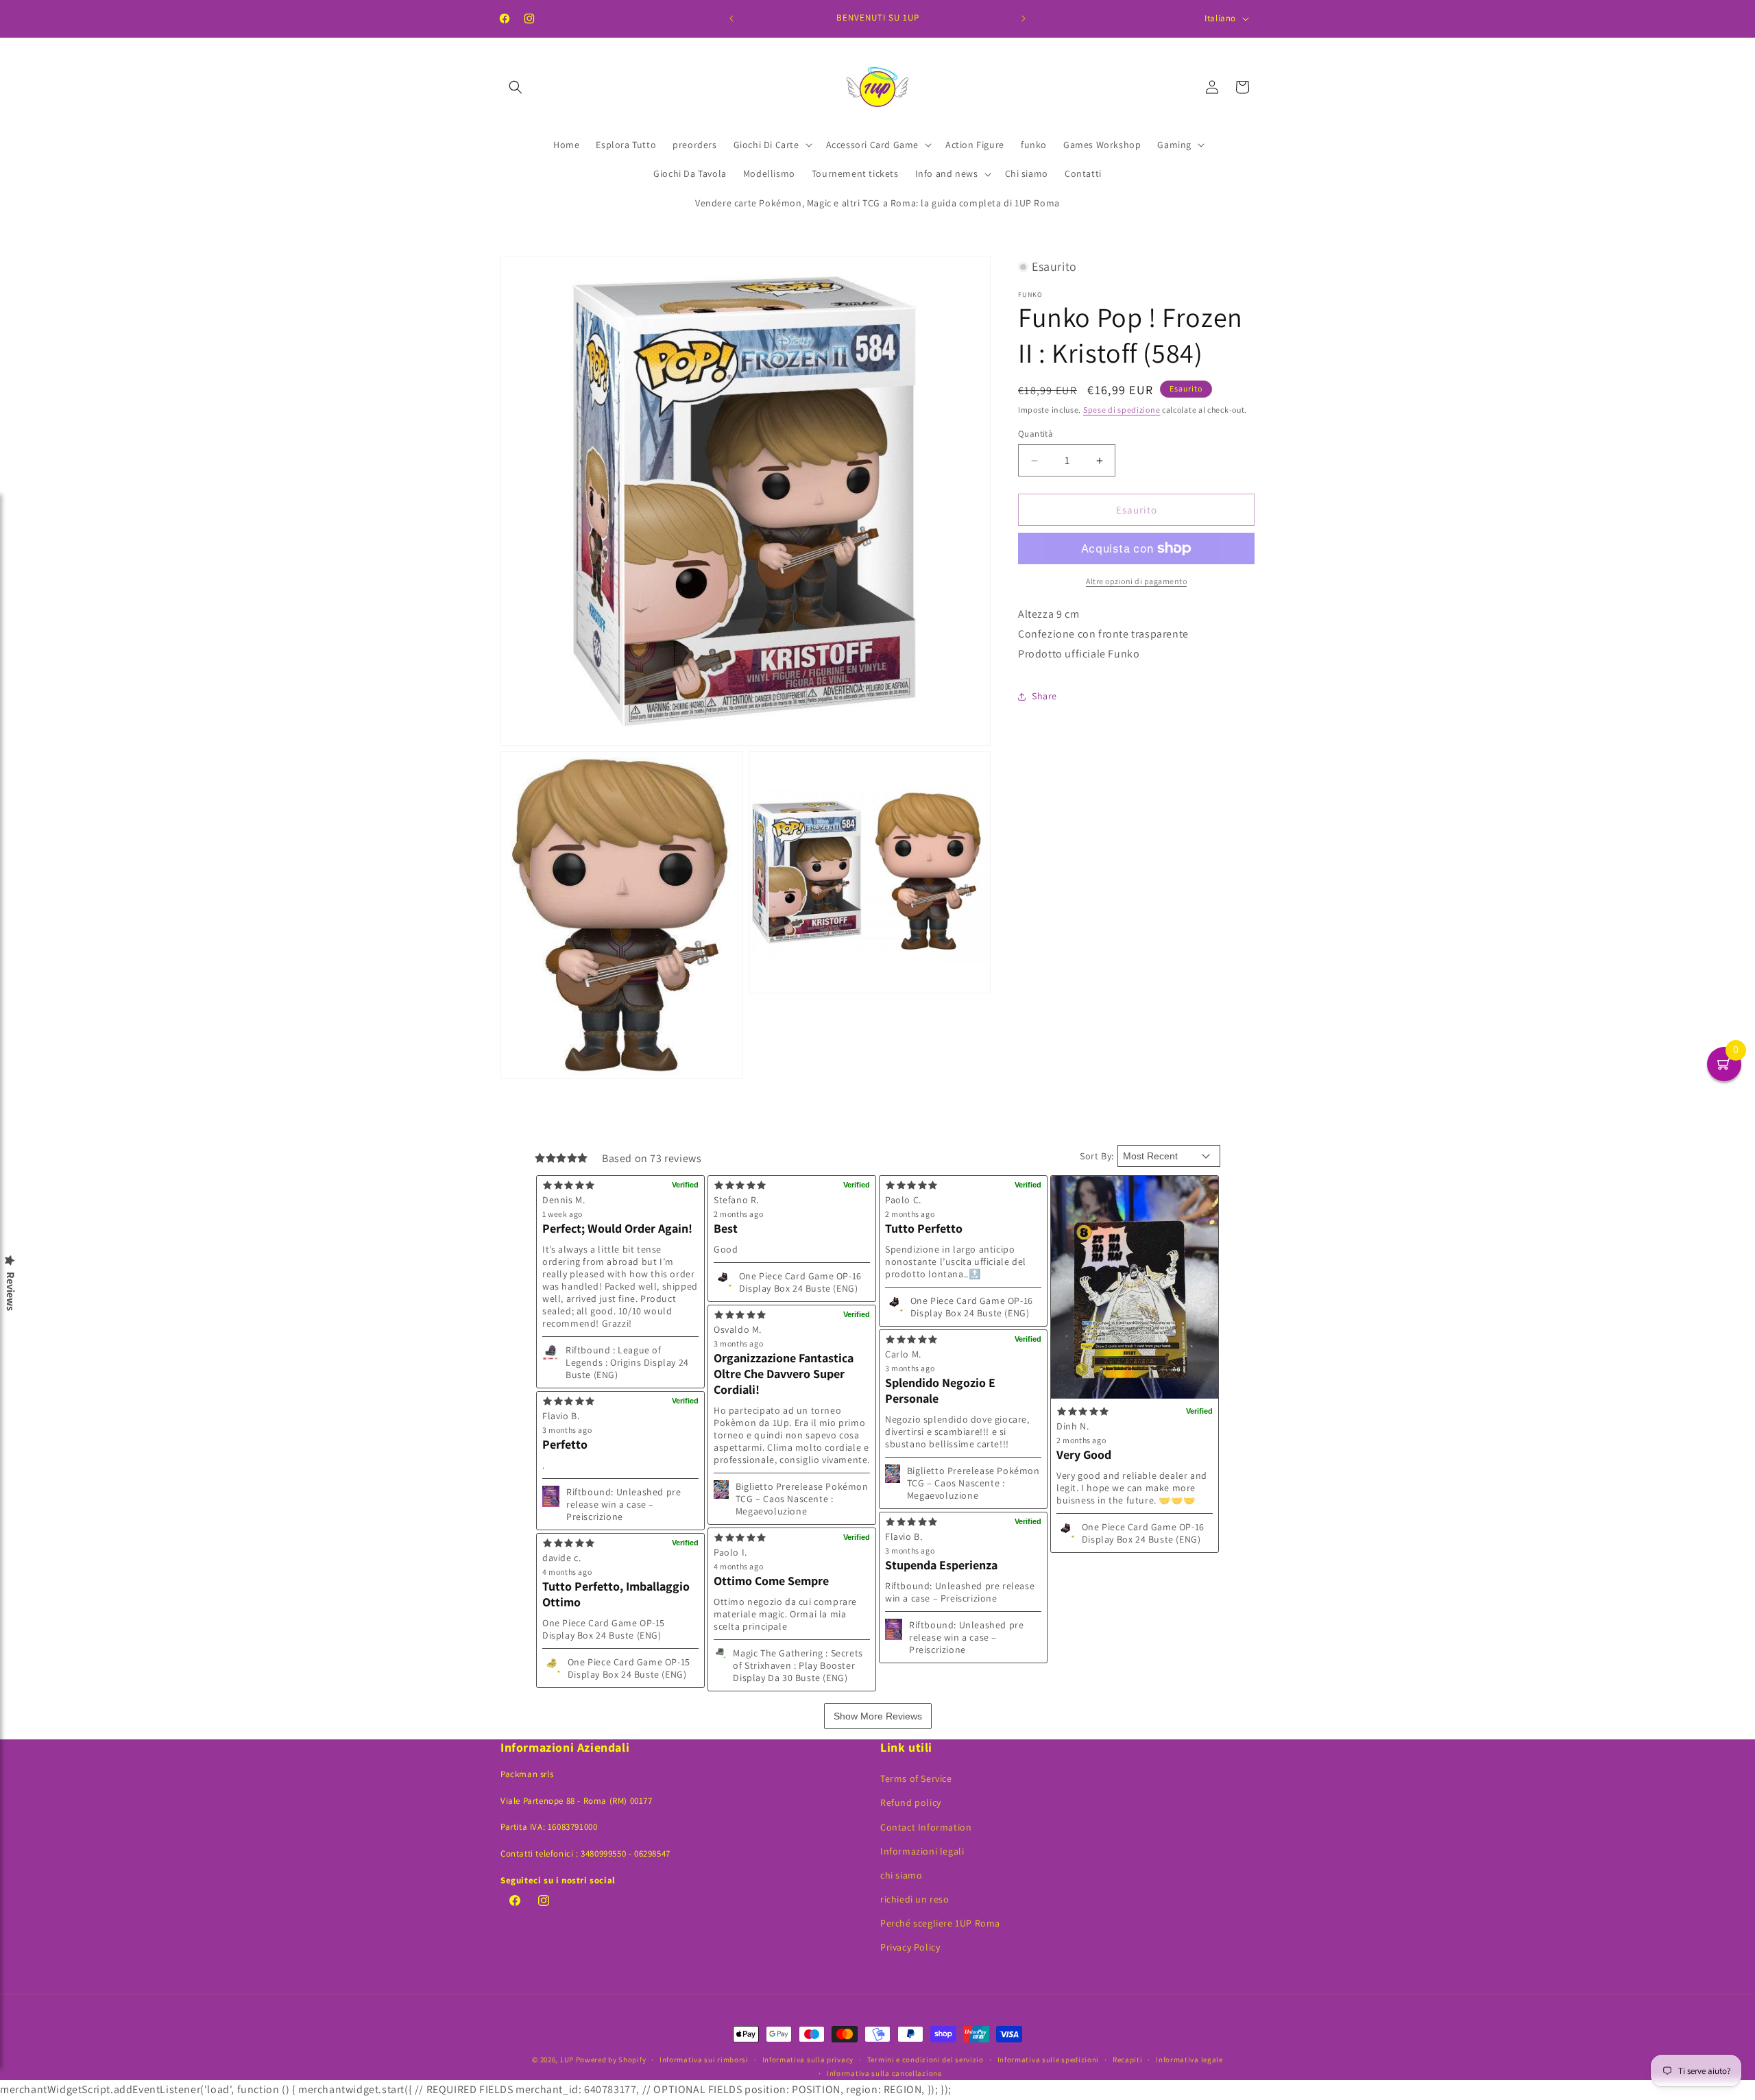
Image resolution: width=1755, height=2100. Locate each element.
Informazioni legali (922, 1851)
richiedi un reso (915, 1899)
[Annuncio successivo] (1024, 19)
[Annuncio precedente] (731, 19)
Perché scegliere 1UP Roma (940, 1923)
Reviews (10, 1291)
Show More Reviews (878, 1716)
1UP (567, 2060)
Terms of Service (916, 1778)
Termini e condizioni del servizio (925, 2060)
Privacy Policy (910, 1947)
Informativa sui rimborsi (704, 2060)
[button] (516, 87)
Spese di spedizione (1122, 409)
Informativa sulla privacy (808, 2060)
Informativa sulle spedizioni (1049, 2060)
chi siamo (901, 1875)
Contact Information (926, 1827)
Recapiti (1128, 2060)
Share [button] (1044, 696)
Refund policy (911, 1802)
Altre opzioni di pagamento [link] (1136, 581)
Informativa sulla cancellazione (884, 2073)
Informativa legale (1189, 2060)
